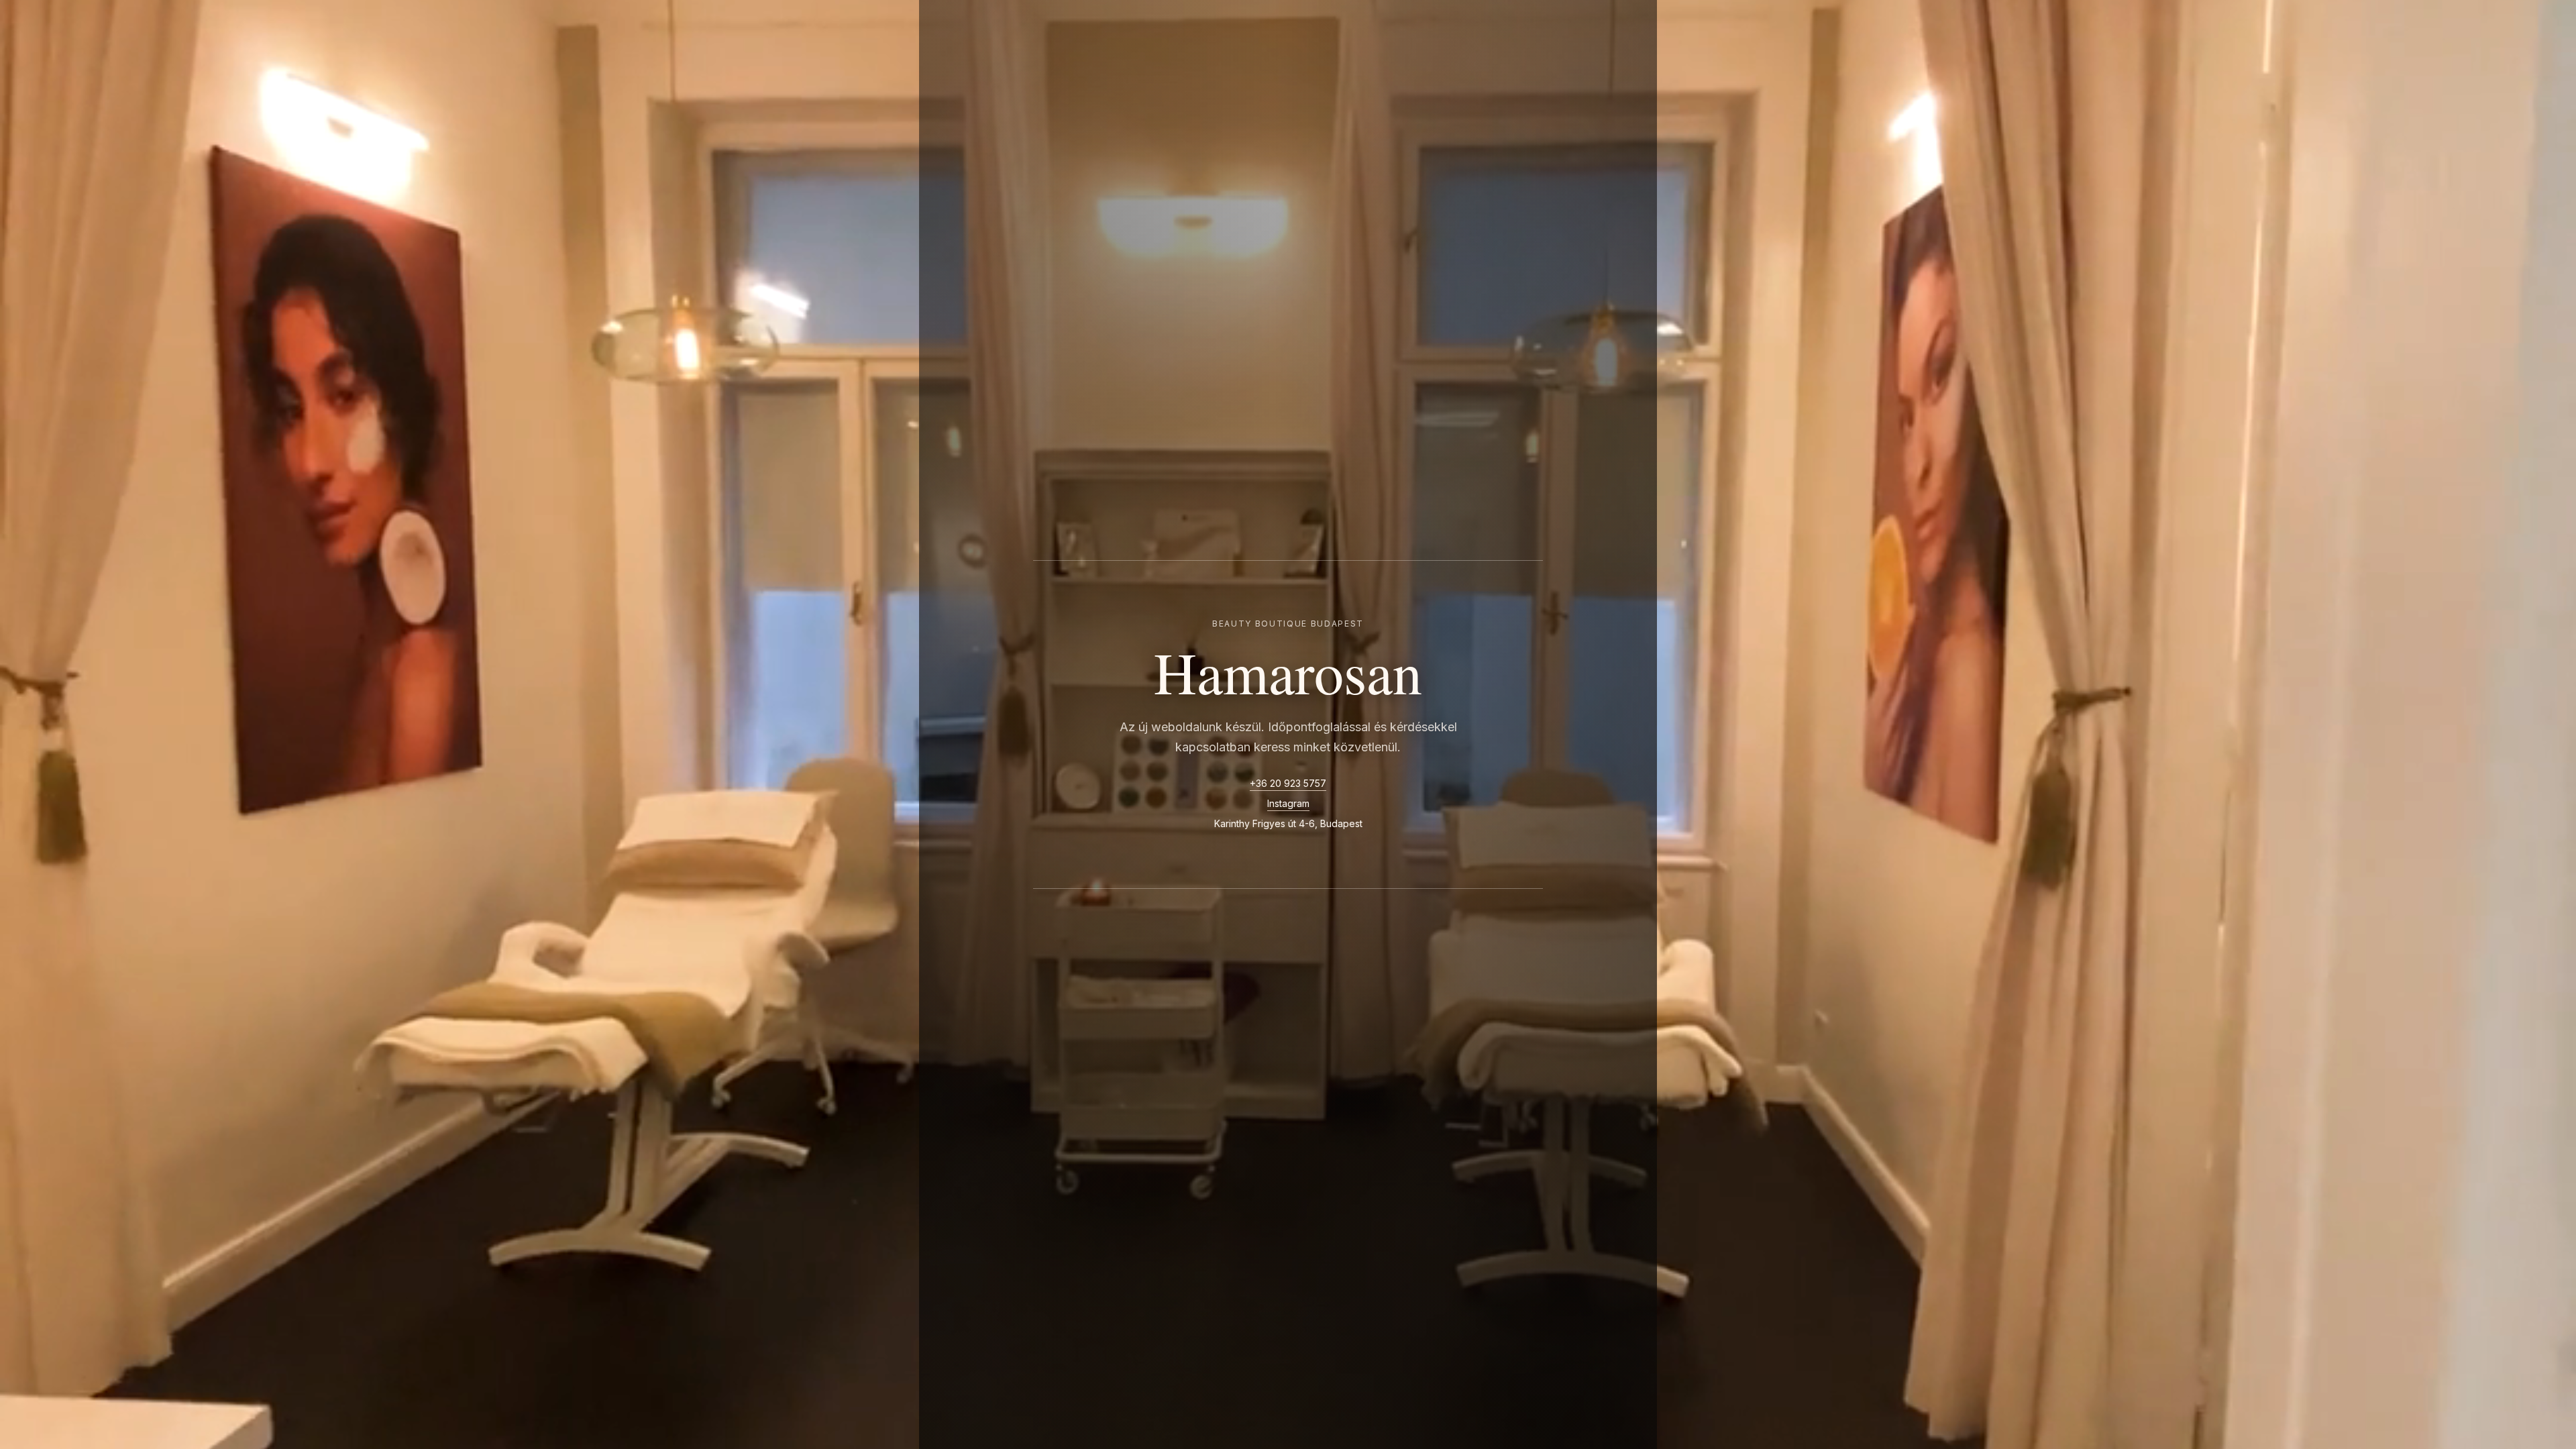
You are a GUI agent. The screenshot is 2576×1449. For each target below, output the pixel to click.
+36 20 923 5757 (1288, 783)
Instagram (1288, 803)
